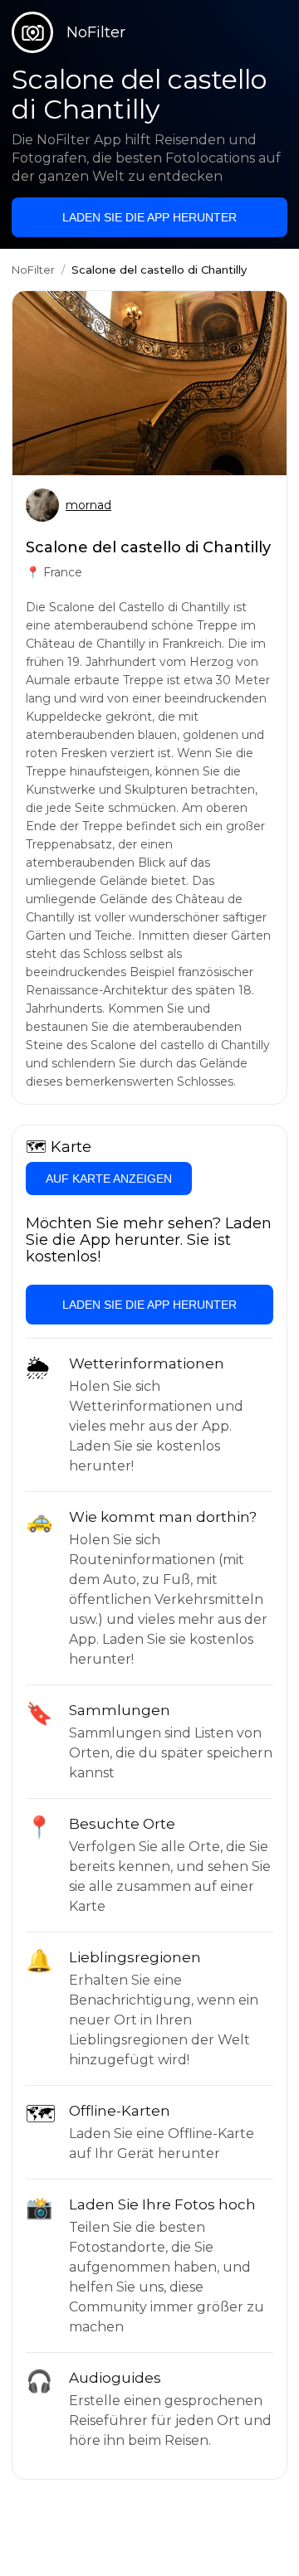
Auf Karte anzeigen (109, 1179)
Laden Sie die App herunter (149, 217)
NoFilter (33, 270)
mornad (88, 505)
